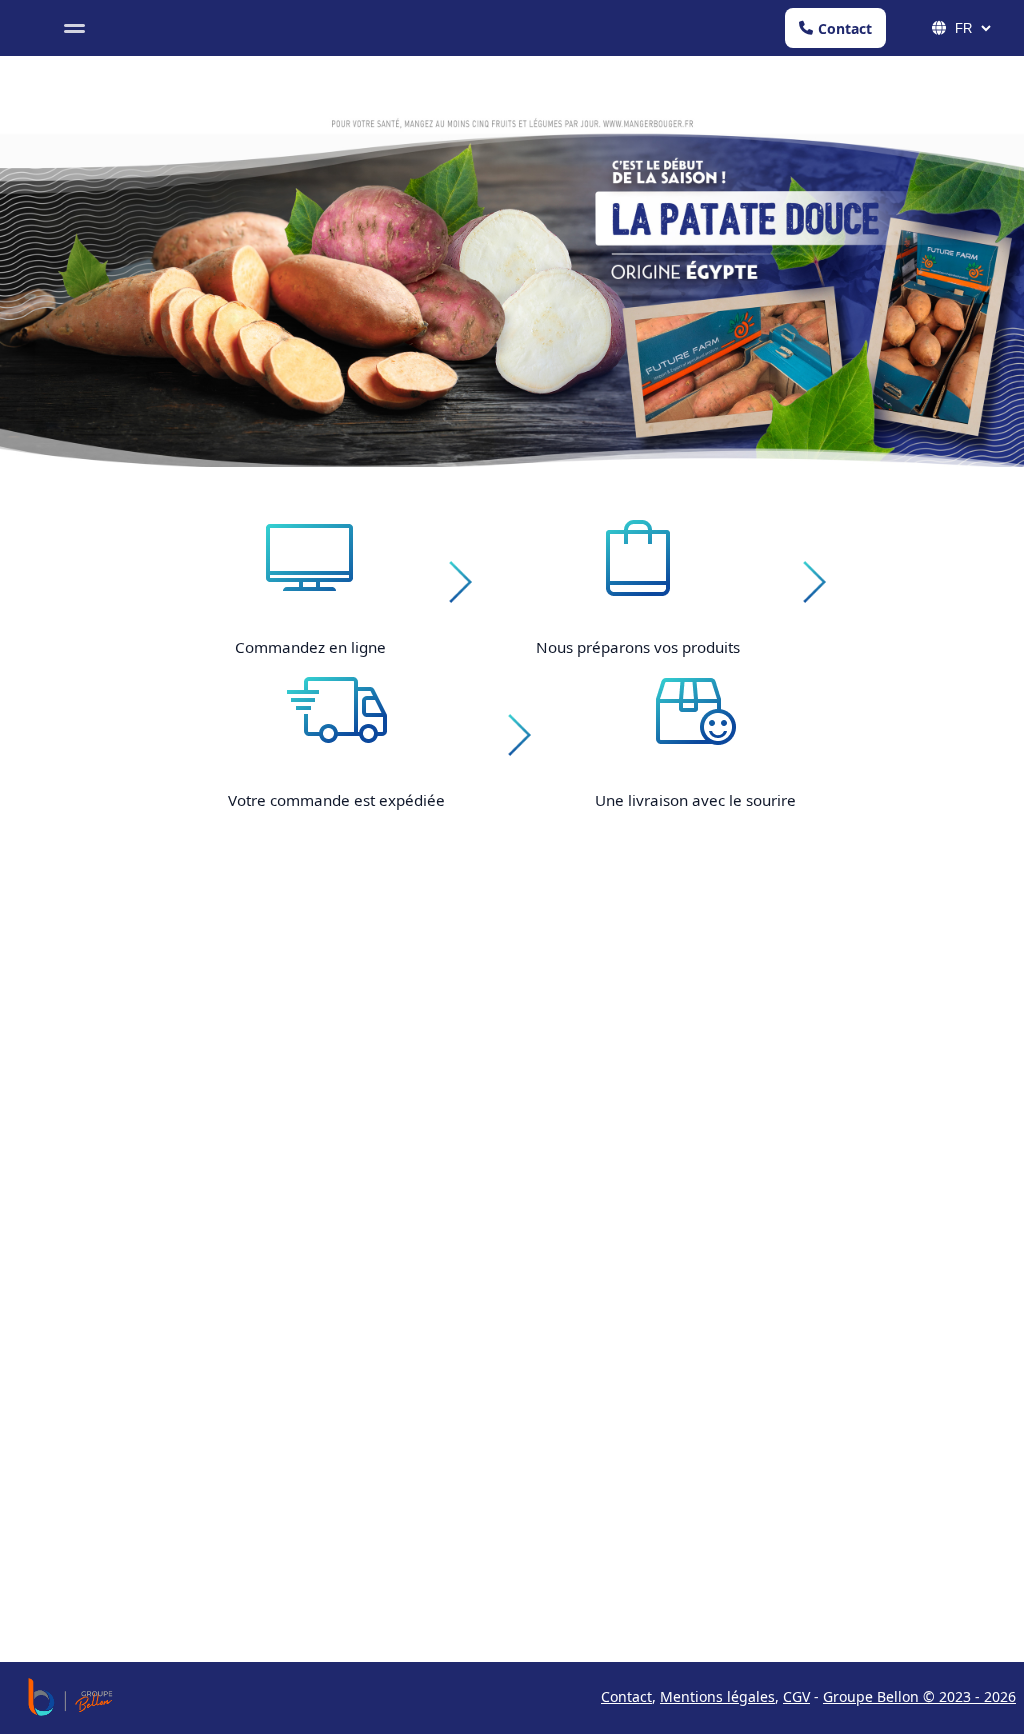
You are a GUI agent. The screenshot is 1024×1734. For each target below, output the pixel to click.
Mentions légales (717, 1696)
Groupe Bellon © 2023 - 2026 (919, 1696)
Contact (845, 28)
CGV (796, 1696)
